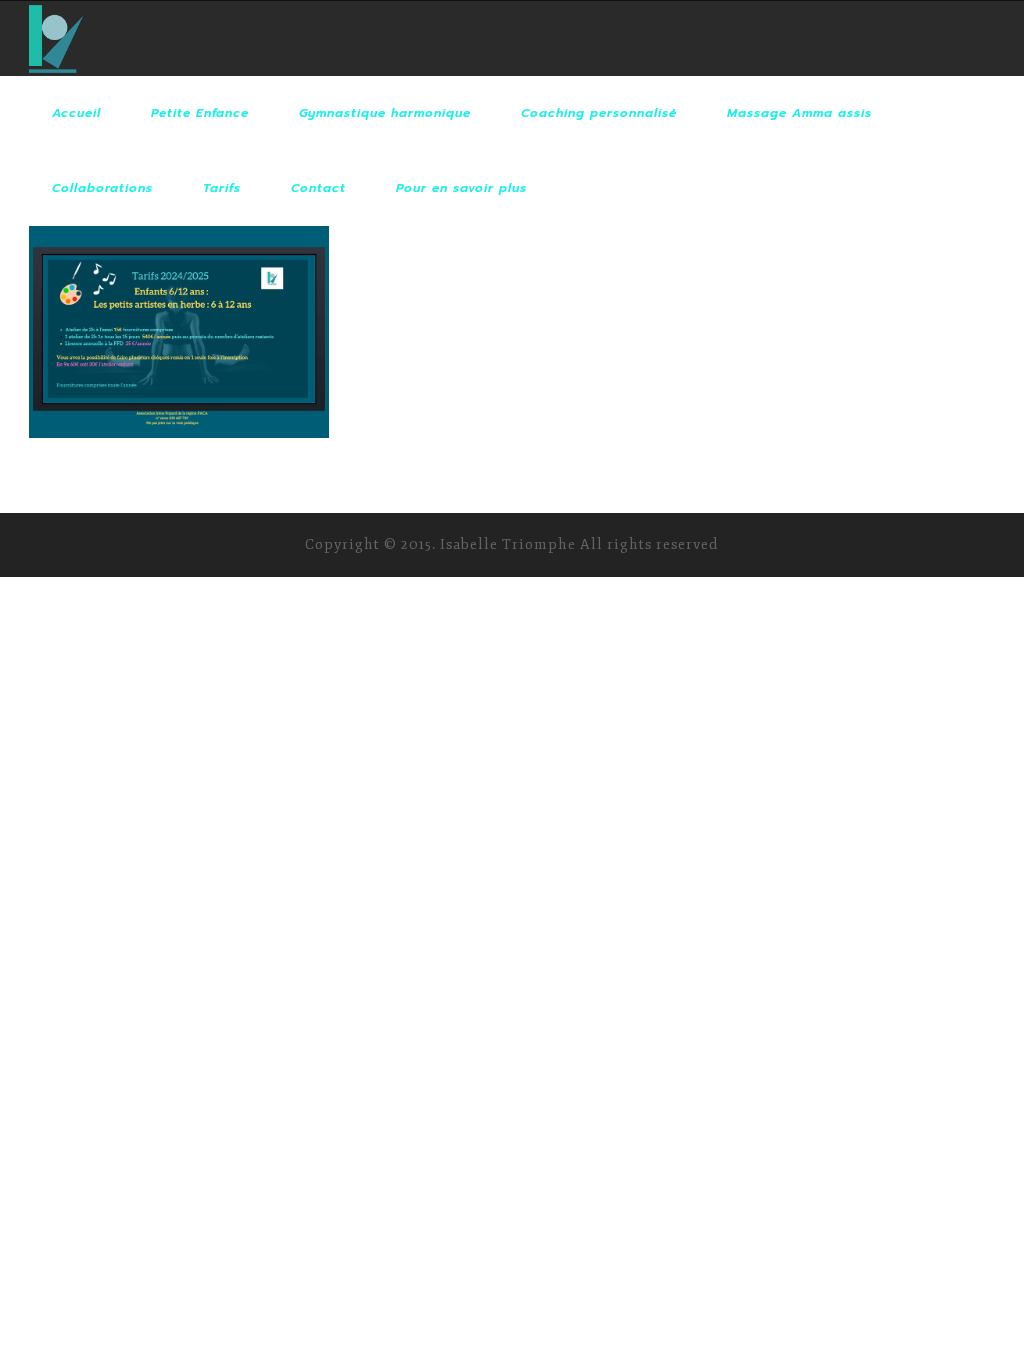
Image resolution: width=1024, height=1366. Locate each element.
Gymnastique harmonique (385, 113)
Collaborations (102, 188)
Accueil (76, 113)
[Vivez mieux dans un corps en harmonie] (56, 38)
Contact (318, 188)
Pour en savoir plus (461, 188)
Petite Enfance (200, 113)
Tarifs (222, 188)
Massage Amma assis (799, 113)
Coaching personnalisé (599, 113)
